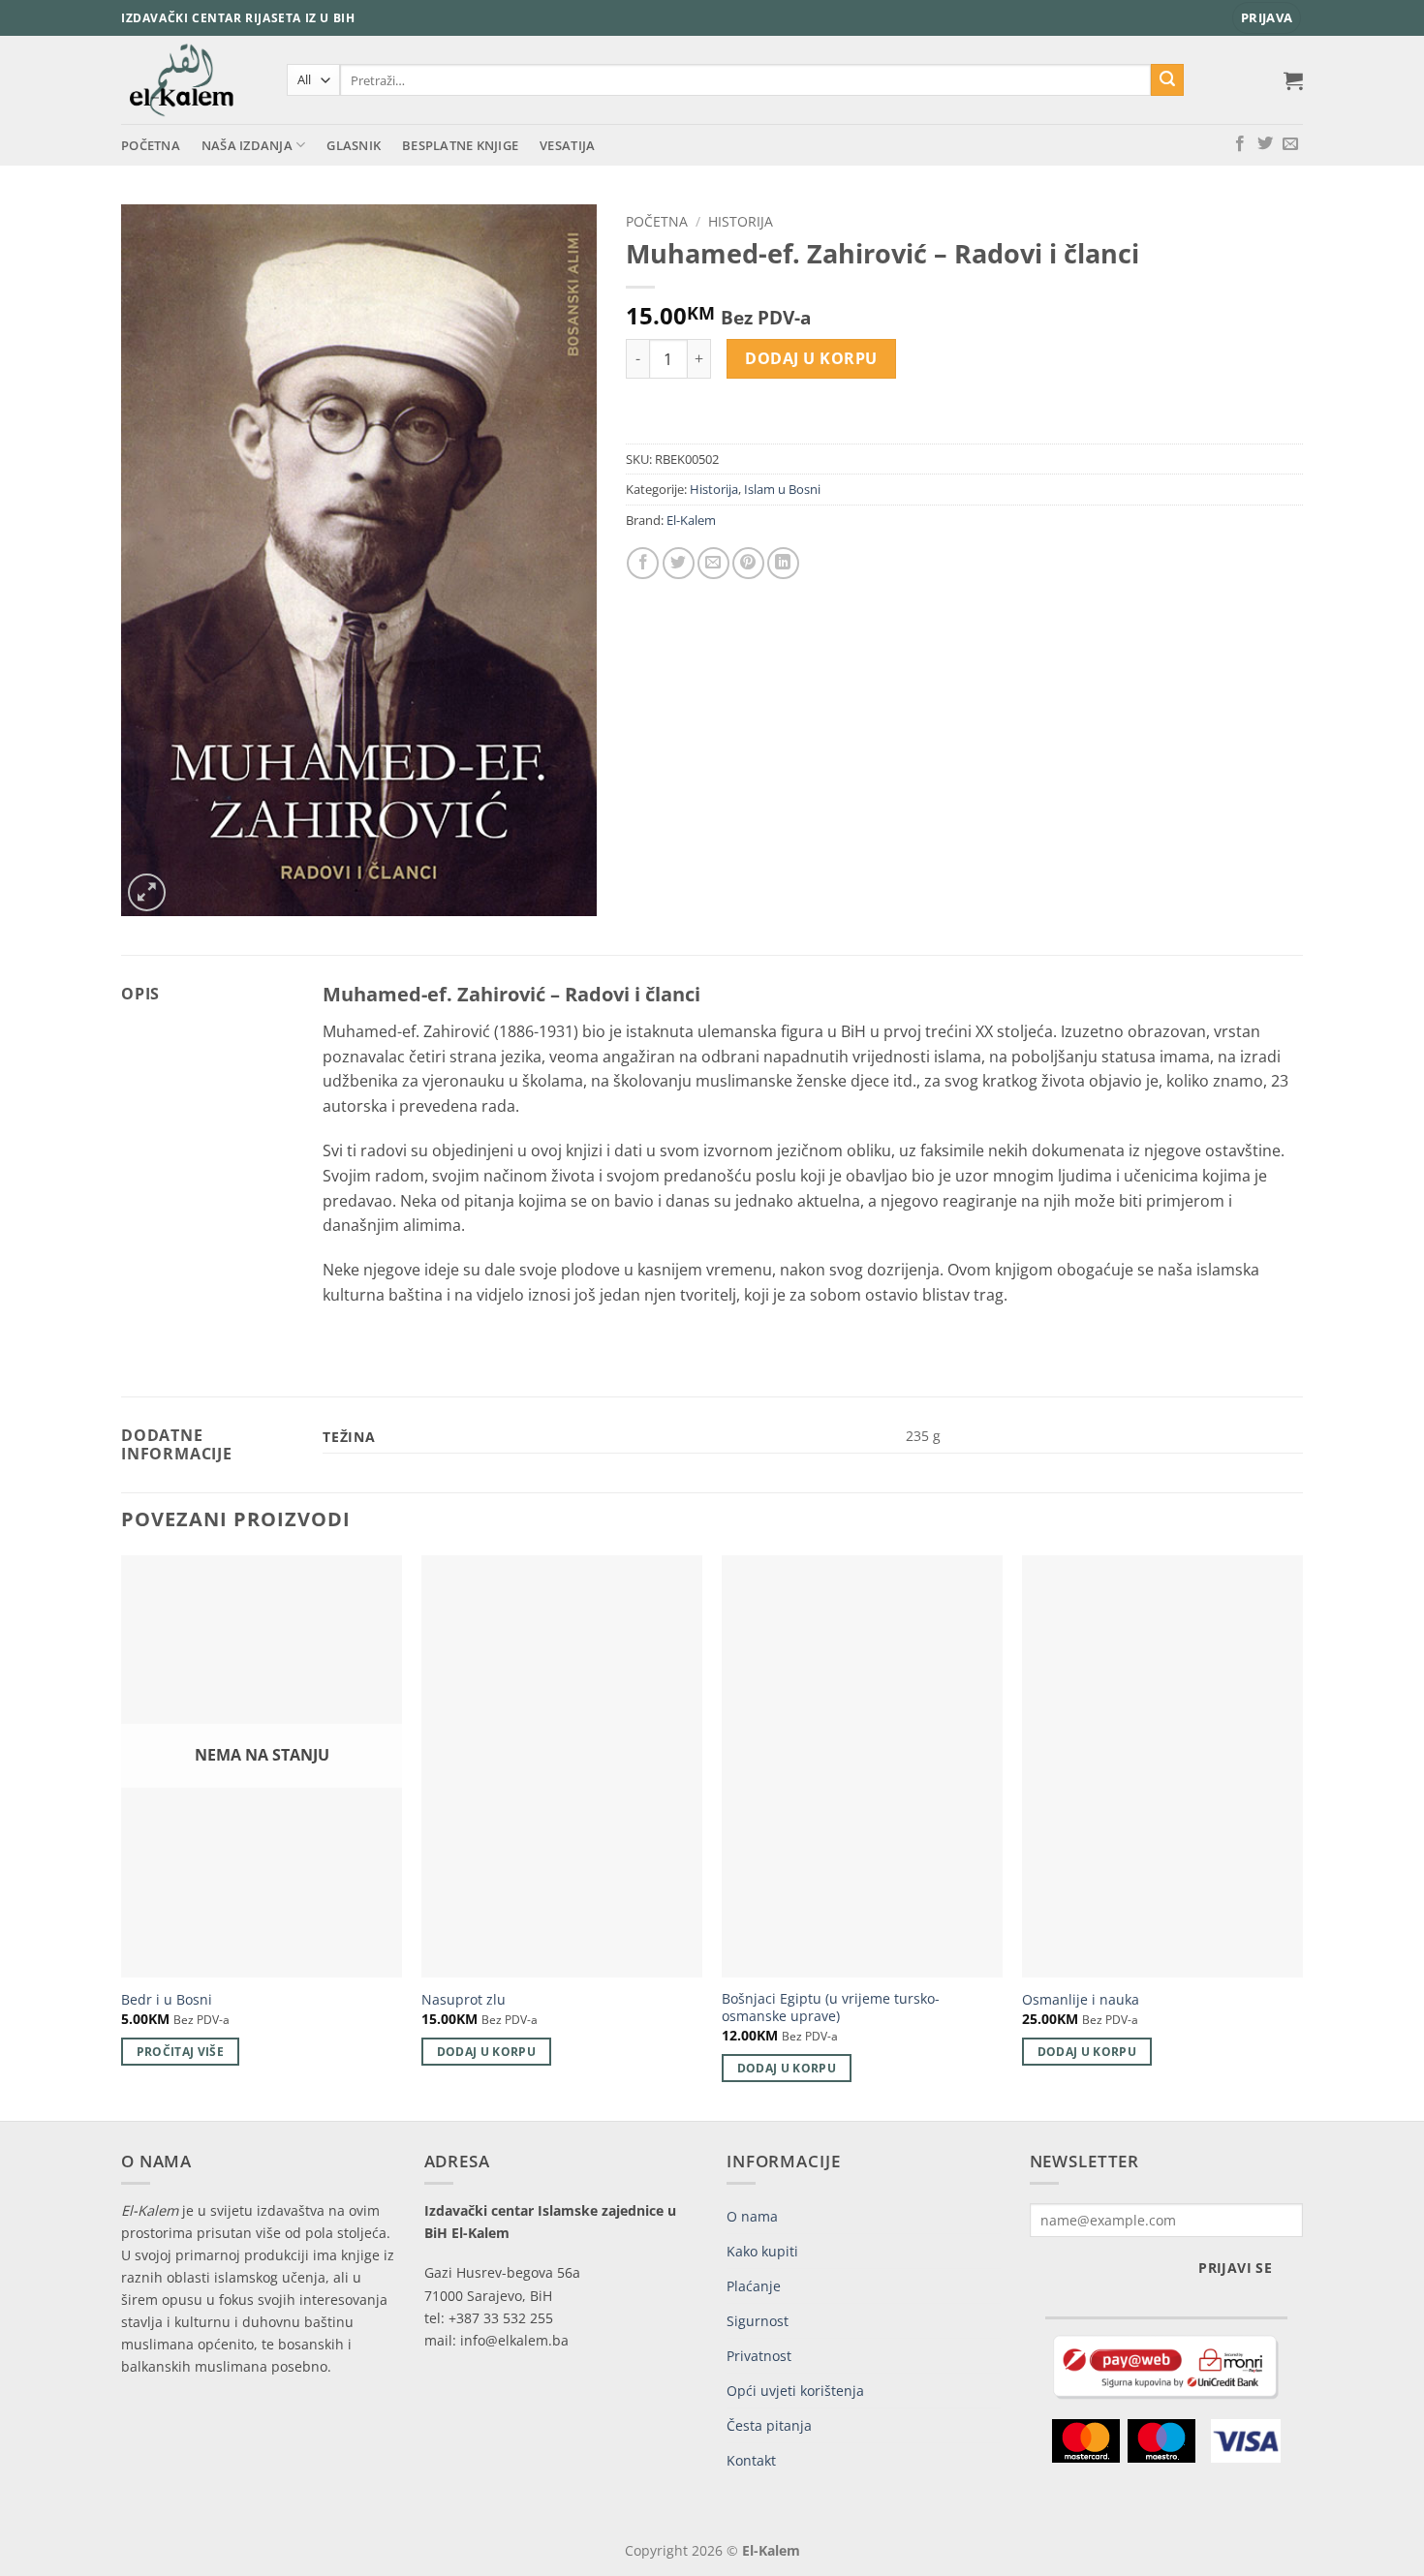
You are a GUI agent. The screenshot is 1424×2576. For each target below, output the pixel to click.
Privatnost (759, 2356)
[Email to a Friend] (713, 563)
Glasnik (354, 145)
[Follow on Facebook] (1240, 144)
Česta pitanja (769, 2425)
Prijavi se (1235, 2268)
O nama (752, 2216)
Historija (741, 221)
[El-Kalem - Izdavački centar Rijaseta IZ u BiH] (189, 80)
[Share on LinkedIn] (783, 563)
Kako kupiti (762, 2251)
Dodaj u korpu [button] (487, 2052)
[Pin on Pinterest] (748, 563)
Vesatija (567, 145)
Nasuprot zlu (464, 2000)
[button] (1267, 18)
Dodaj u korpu (811, 358)
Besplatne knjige (460, 145)
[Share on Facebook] (643, 563)
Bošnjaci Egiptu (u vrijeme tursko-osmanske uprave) (831, 2008)
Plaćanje (754, 2286)
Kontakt (751, 2460)
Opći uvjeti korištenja (795, 2391)
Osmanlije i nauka (1081, 2000)
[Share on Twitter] (679, 563)
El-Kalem (691, 520)
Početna (151, 145)
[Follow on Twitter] (1265, 144)
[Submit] (1167, 80)
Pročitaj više (181, 2052)
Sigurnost (758, 2321)
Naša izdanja (247, 145)
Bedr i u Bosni (167, 2000)
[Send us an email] (1290, 144)
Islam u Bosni (782, 489)
